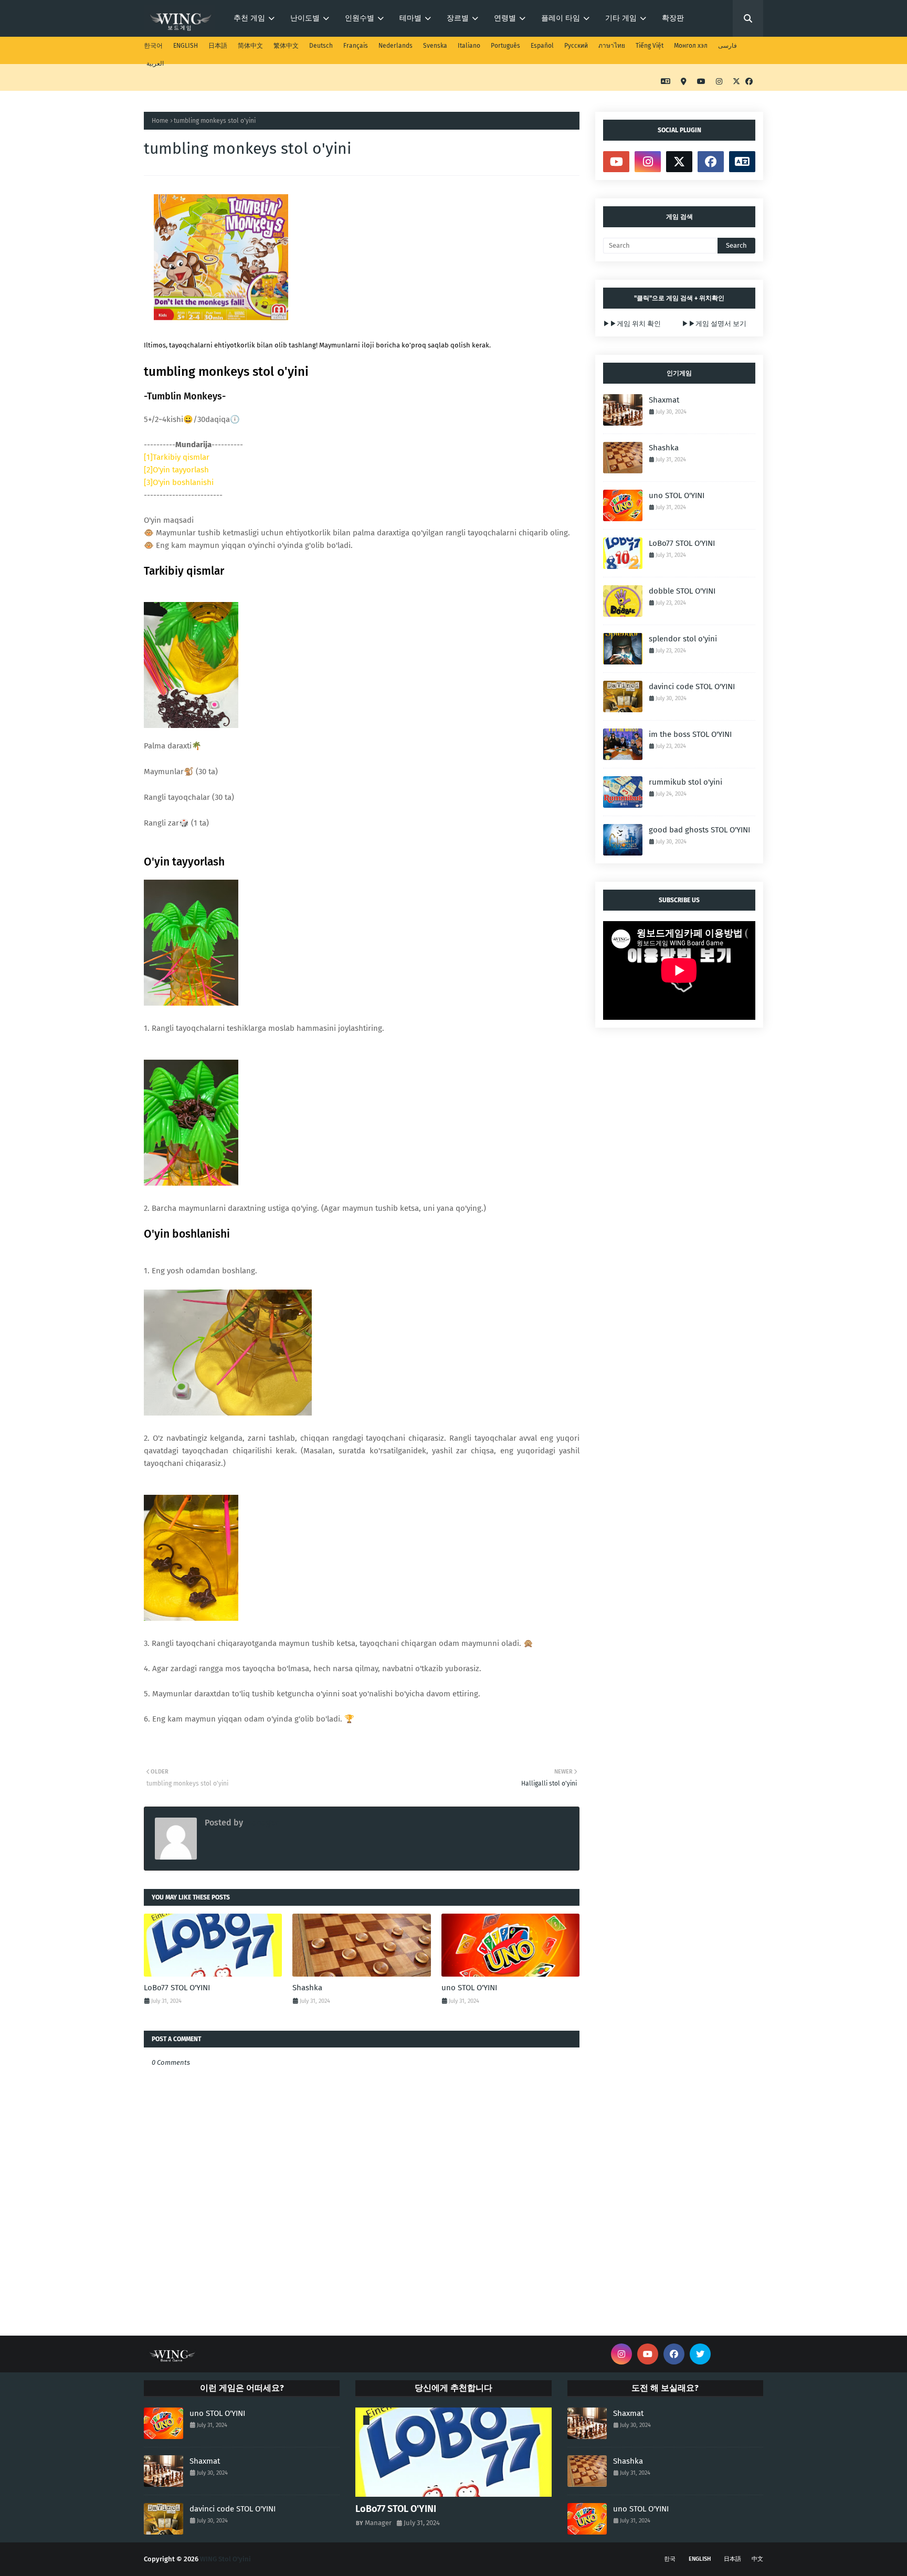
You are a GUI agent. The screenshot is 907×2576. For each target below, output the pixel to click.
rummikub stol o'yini (685, 782)
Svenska (435, 46)
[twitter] (700, 2354)
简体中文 (250, 46)
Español (542, 46)
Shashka (307, 1988)
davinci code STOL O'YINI (692, 687)
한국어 (153, 46)
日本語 (218, 46)
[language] (666, 82)
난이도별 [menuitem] (305, 18)
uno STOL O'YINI (469, 1988)
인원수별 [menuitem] (360, 18)
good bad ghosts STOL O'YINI (699, 830)
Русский (576, 46)
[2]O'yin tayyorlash (176, 470)
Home (160, 121)
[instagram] (719, 82)
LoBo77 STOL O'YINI (177, 1988)
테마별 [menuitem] (410, 18)
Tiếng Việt (650, 46)
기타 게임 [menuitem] (621, 18)
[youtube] (701, 82)
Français (356, 46)
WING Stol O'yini (225, 2559)
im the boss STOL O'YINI (690, 734)
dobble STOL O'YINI (682, 591)
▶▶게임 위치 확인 (632, 324)
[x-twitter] (736, 82)
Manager (261, 1823)
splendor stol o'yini (683, 639)
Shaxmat (664, 400)
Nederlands (396, 46)
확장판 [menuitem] (673, 18)
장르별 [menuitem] (458, 18)
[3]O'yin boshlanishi (179, 482)
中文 (757, 2559)
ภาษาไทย (612, 46)
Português (505, 46)
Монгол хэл (691, 46)
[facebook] (748, 82)
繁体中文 (286, 46)
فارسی (727, 46)
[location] (684, 82)
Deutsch (321, 46)
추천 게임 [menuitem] (249, 18)
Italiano (469, 46)
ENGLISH (186, 46)
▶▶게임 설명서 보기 (714, 324)
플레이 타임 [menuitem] (561, 18)
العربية (155, 64)
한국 (670, 2559)
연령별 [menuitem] (505, 18)
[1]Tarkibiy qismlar (177, 457)
